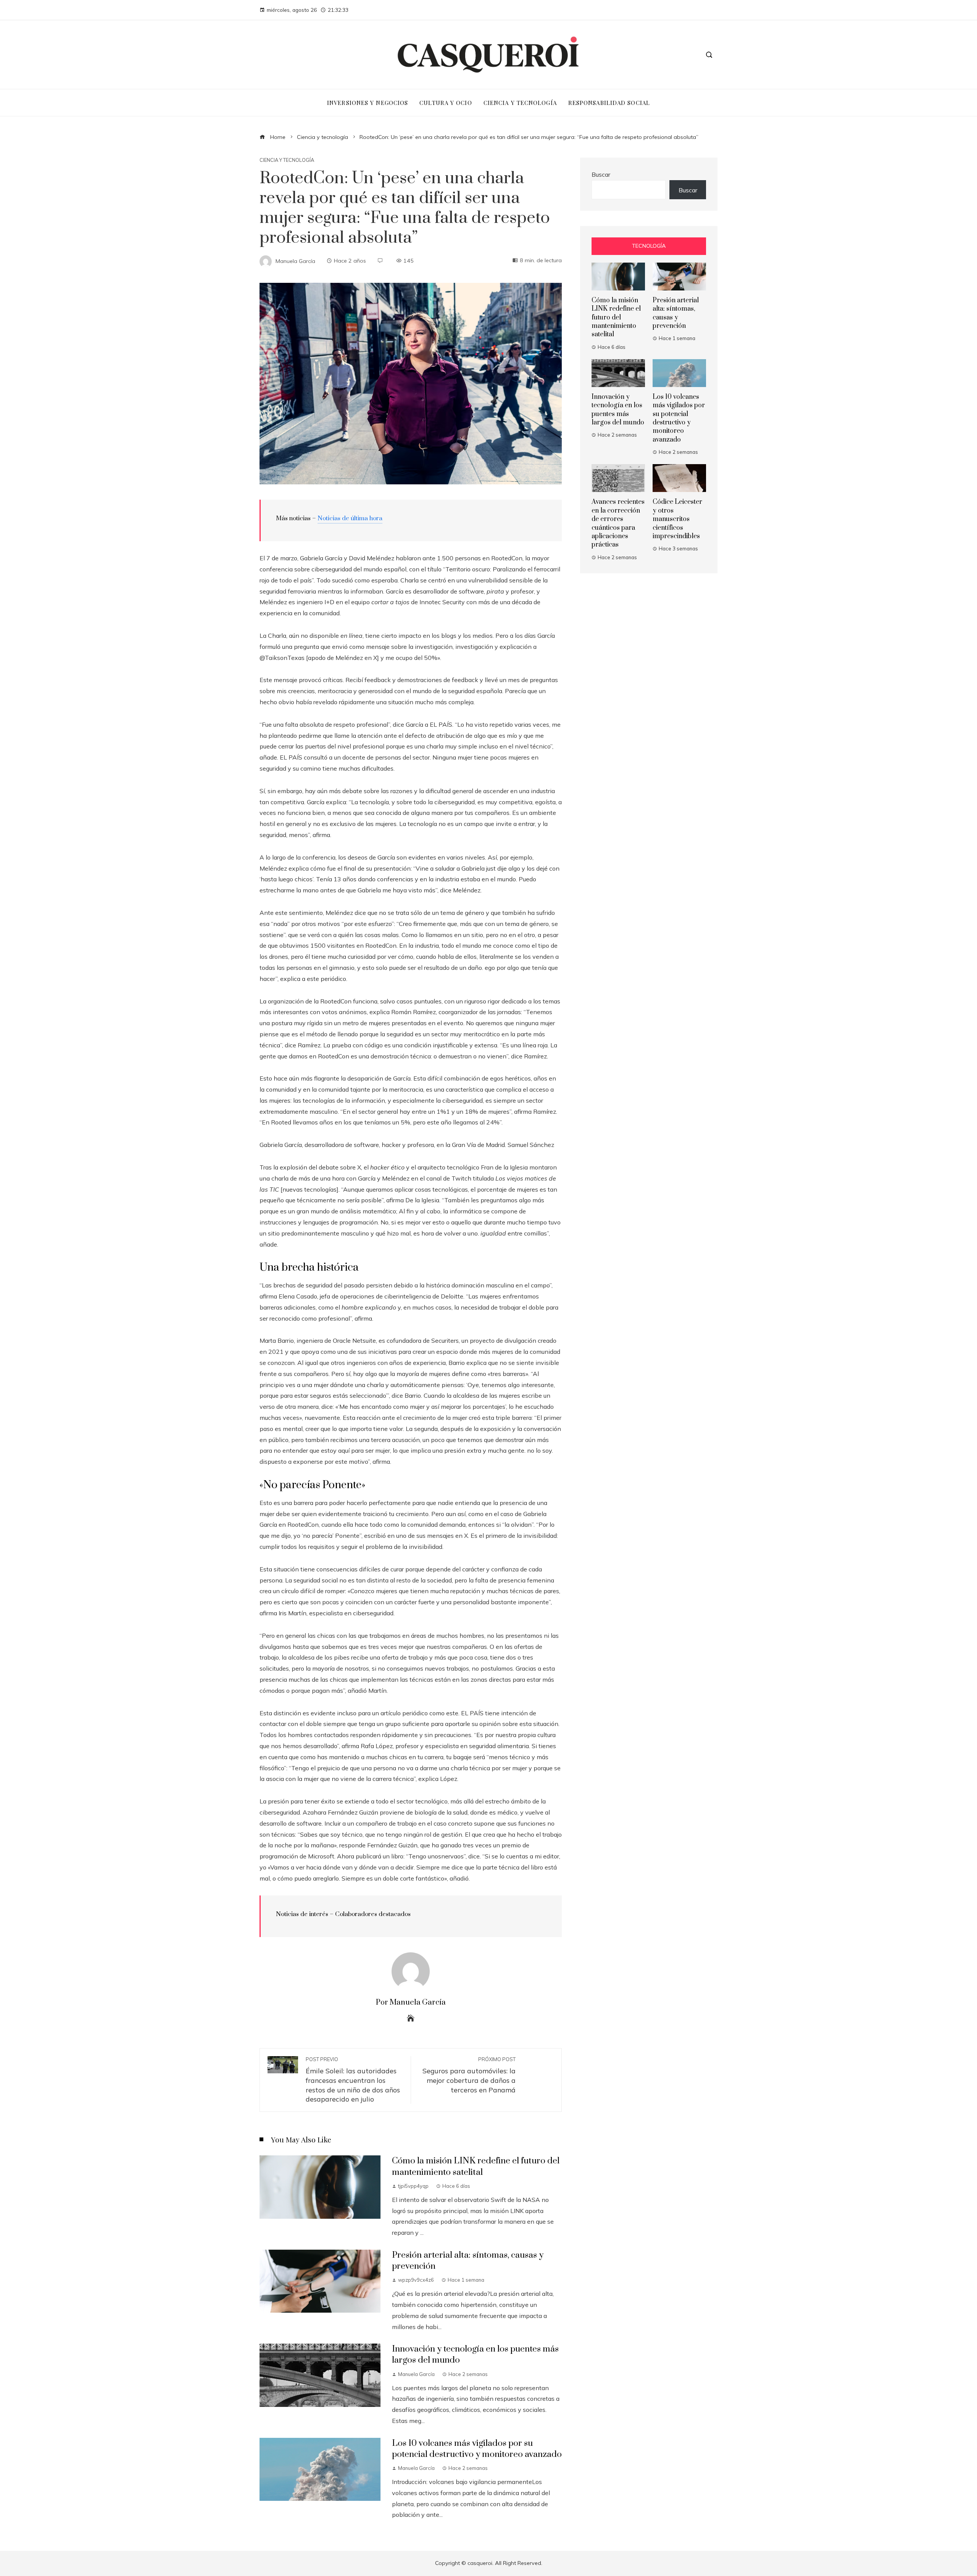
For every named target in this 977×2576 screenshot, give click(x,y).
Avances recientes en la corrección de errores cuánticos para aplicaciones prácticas (618, 523)
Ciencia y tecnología (287, 160)
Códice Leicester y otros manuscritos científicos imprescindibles (677, 519)
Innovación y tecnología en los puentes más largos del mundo (618, 410)
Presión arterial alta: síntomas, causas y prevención (676, 313)
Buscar (601, 174)
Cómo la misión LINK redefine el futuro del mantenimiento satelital (476, 2166)
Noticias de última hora (350, 518)
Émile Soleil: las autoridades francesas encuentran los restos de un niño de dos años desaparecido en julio (353, 2080)
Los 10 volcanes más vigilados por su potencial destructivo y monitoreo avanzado (477, 2449)
